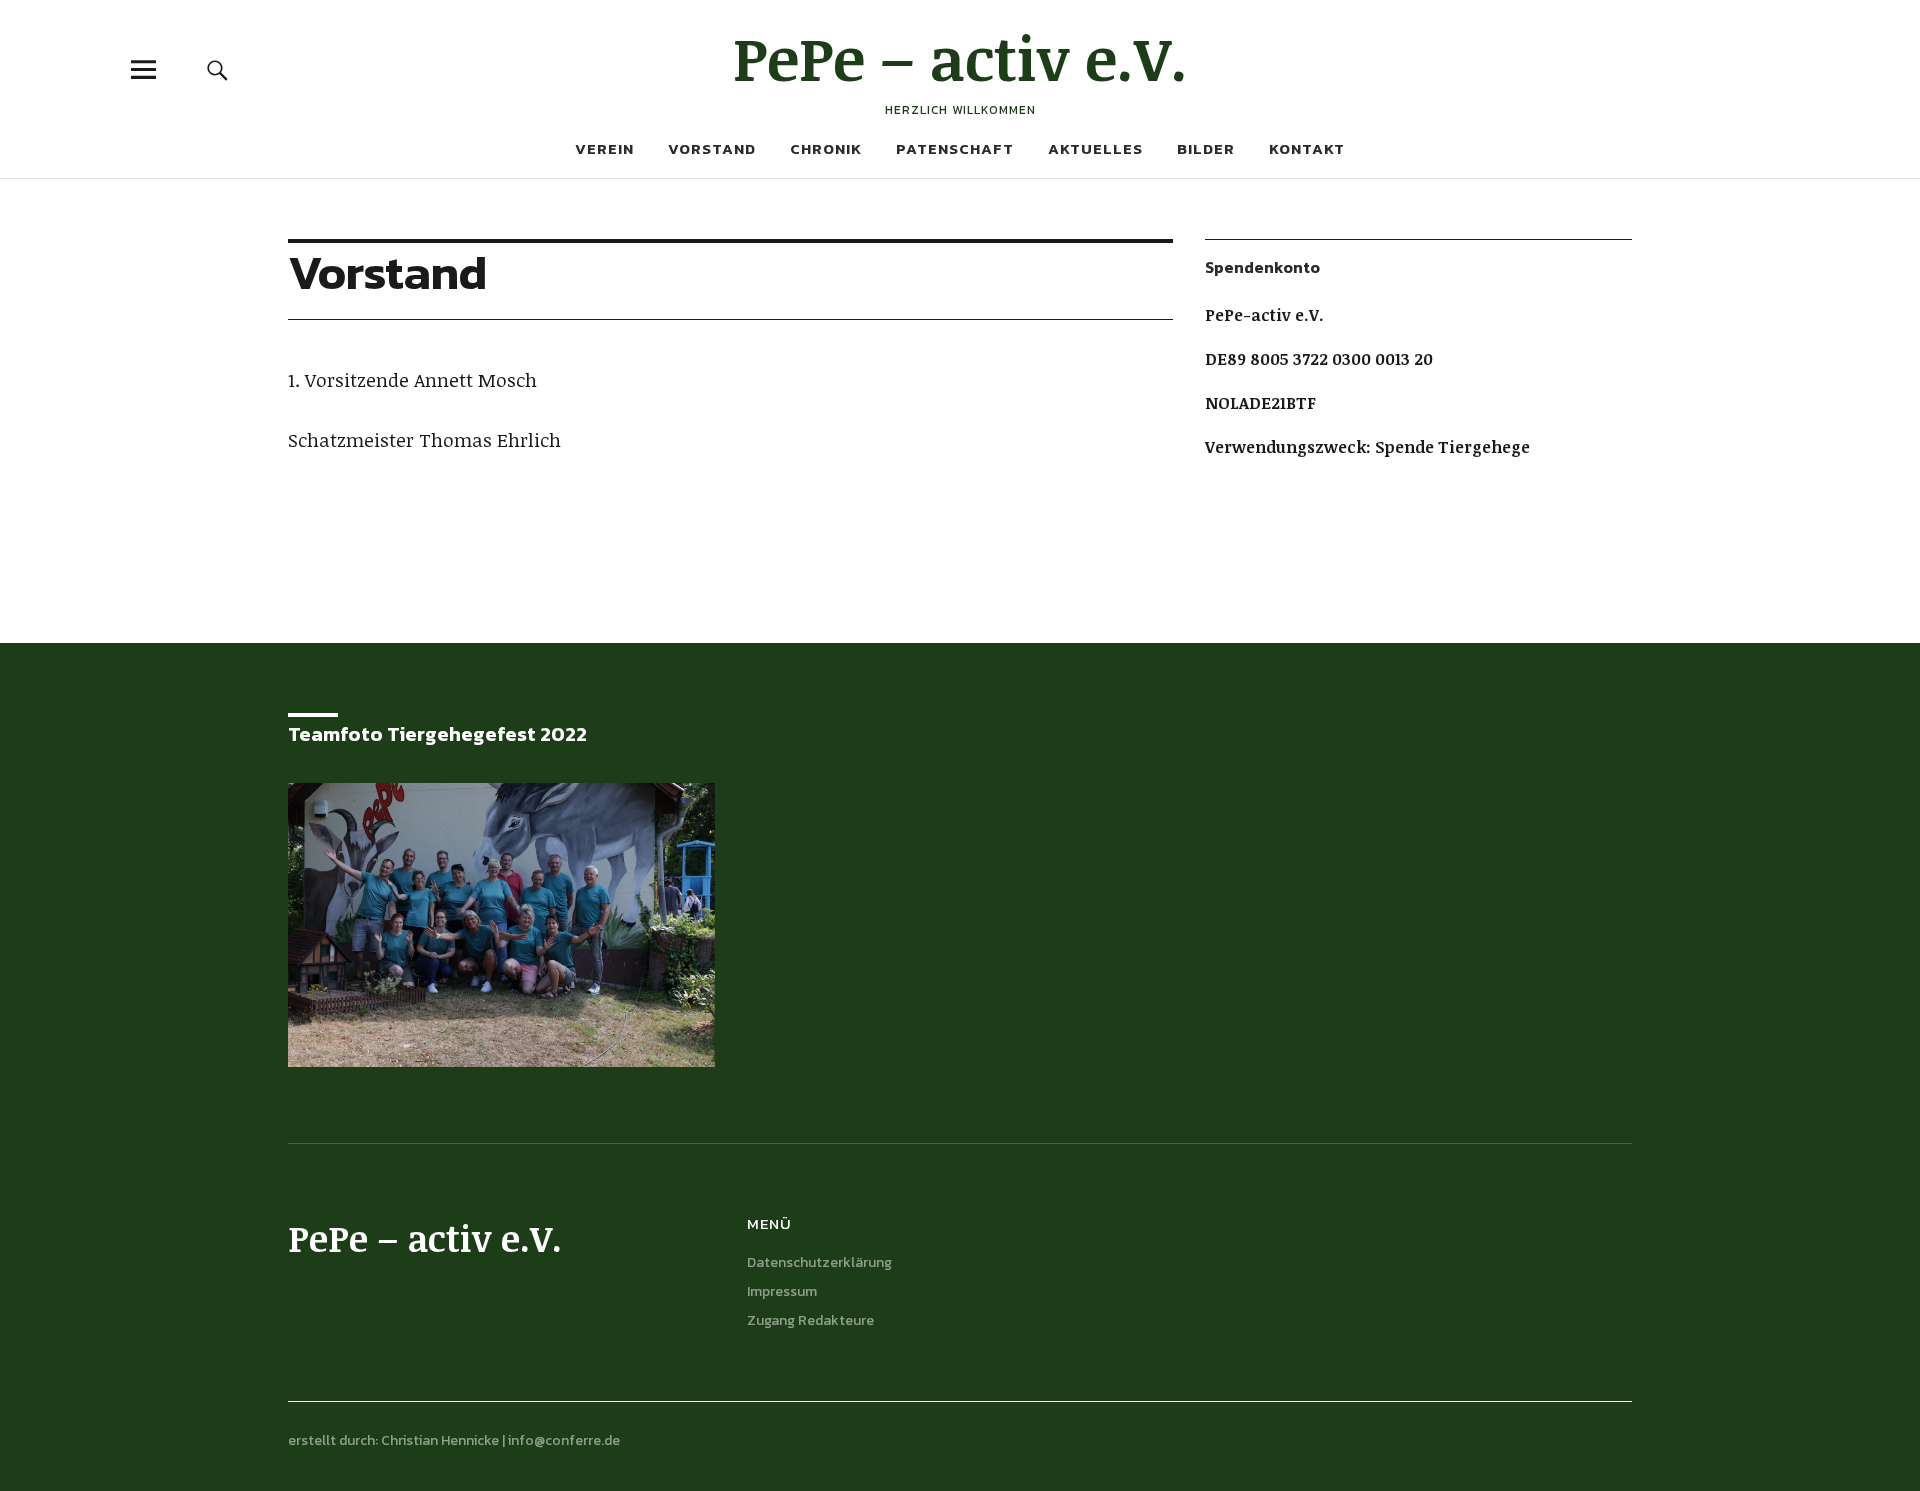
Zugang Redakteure (810, 1320)
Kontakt (1307, 148)
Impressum (782, 1291)
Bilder (1206, 148)
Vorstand (712, 148)
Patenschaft (955, 148)
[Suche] (217, 69)
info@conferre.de (564, 1440)
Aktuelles (1095, 148)
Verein (604, 148)
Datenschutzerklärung (819, 1262)
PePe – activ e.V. (960, 57)
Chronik (826, 148)
